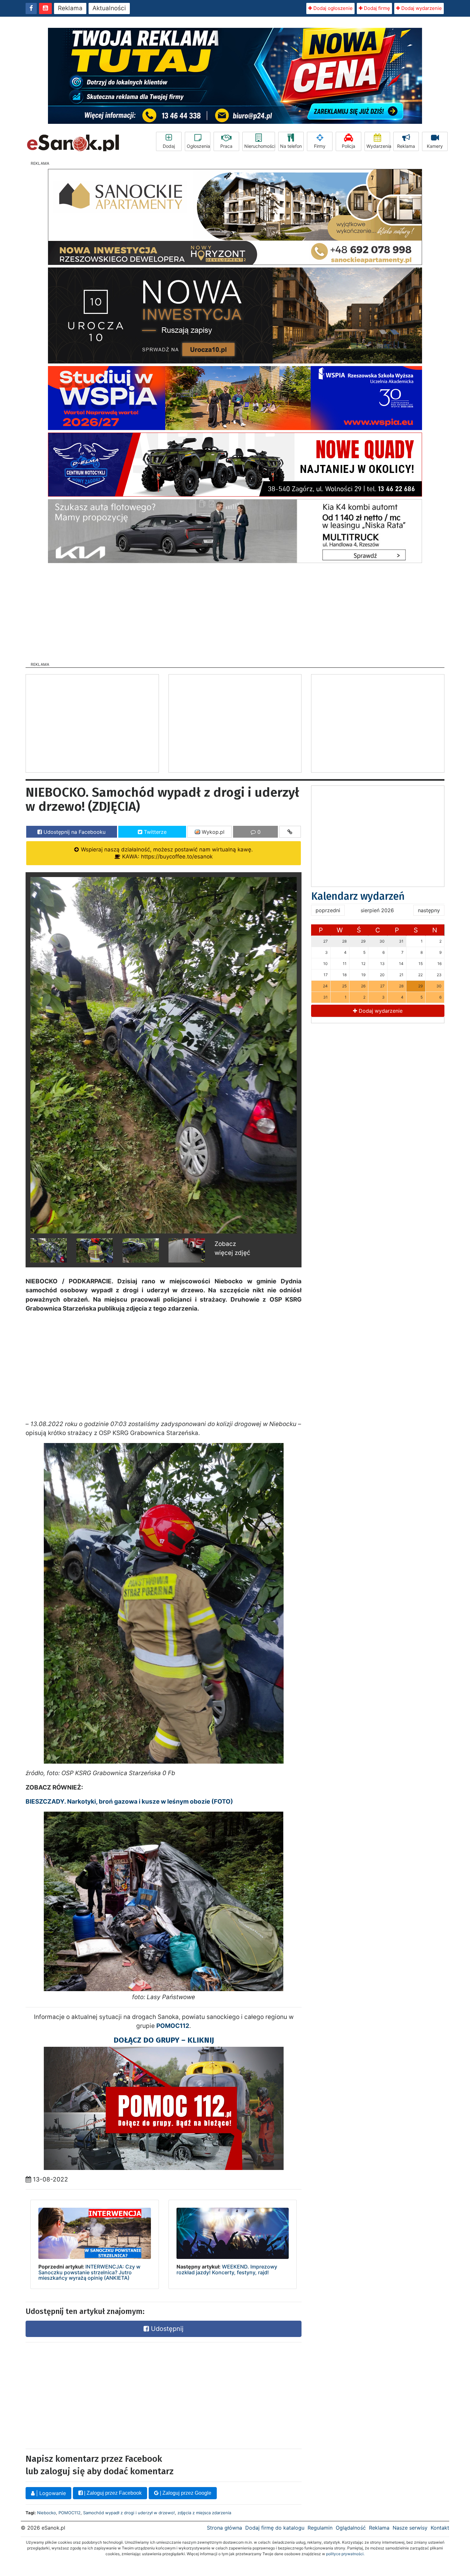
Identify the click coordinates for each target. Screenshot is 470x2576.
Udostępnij (166, 2329)
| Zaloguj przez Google (185, 2493)
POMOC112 (70, 2513)
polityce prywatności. (345, 2554)
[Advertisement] (235, 610)
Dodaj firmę (376, 8)
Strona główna (224, 2528)
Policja (349, 146)
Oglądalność (351, 2528)
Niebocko (47, 2513)
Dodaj (169, 146)
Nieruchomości (260, 146)
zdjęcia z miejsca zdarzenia (204, 2513)
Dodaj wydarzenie (421, 8)
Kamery (435, 146)
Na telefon (291, 146)
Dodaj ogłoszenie (332, 8)
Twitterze (154, 832)
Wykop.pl (212, 832)
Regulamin (320, 2528)
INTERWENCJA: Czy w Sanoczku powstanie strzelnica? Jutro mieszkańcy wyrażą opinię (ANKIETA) (89, 2272)
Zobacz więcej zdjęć (232, 1248)
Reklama (70, 8)
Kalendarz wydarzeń (358, 896)
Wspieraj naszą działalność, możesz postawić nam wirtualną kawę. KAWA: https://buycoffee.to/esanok (166, 853)
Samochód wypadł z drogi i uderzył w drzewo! (129, 2513)
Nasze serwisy (410, 2528)
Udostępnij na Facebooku (74, 832)
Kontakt (440, 2528)
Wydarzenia (378, 146)
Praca (226, 146)
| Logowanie (50, 2493)
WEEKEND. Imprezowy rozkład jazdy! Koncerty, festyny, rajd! (227, 2269)
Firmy (320, 146)
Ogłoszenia (198, 146)
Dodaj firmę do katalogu (275, 2528)
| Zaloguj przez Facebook (112, 2493)
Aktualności (109, 8)
